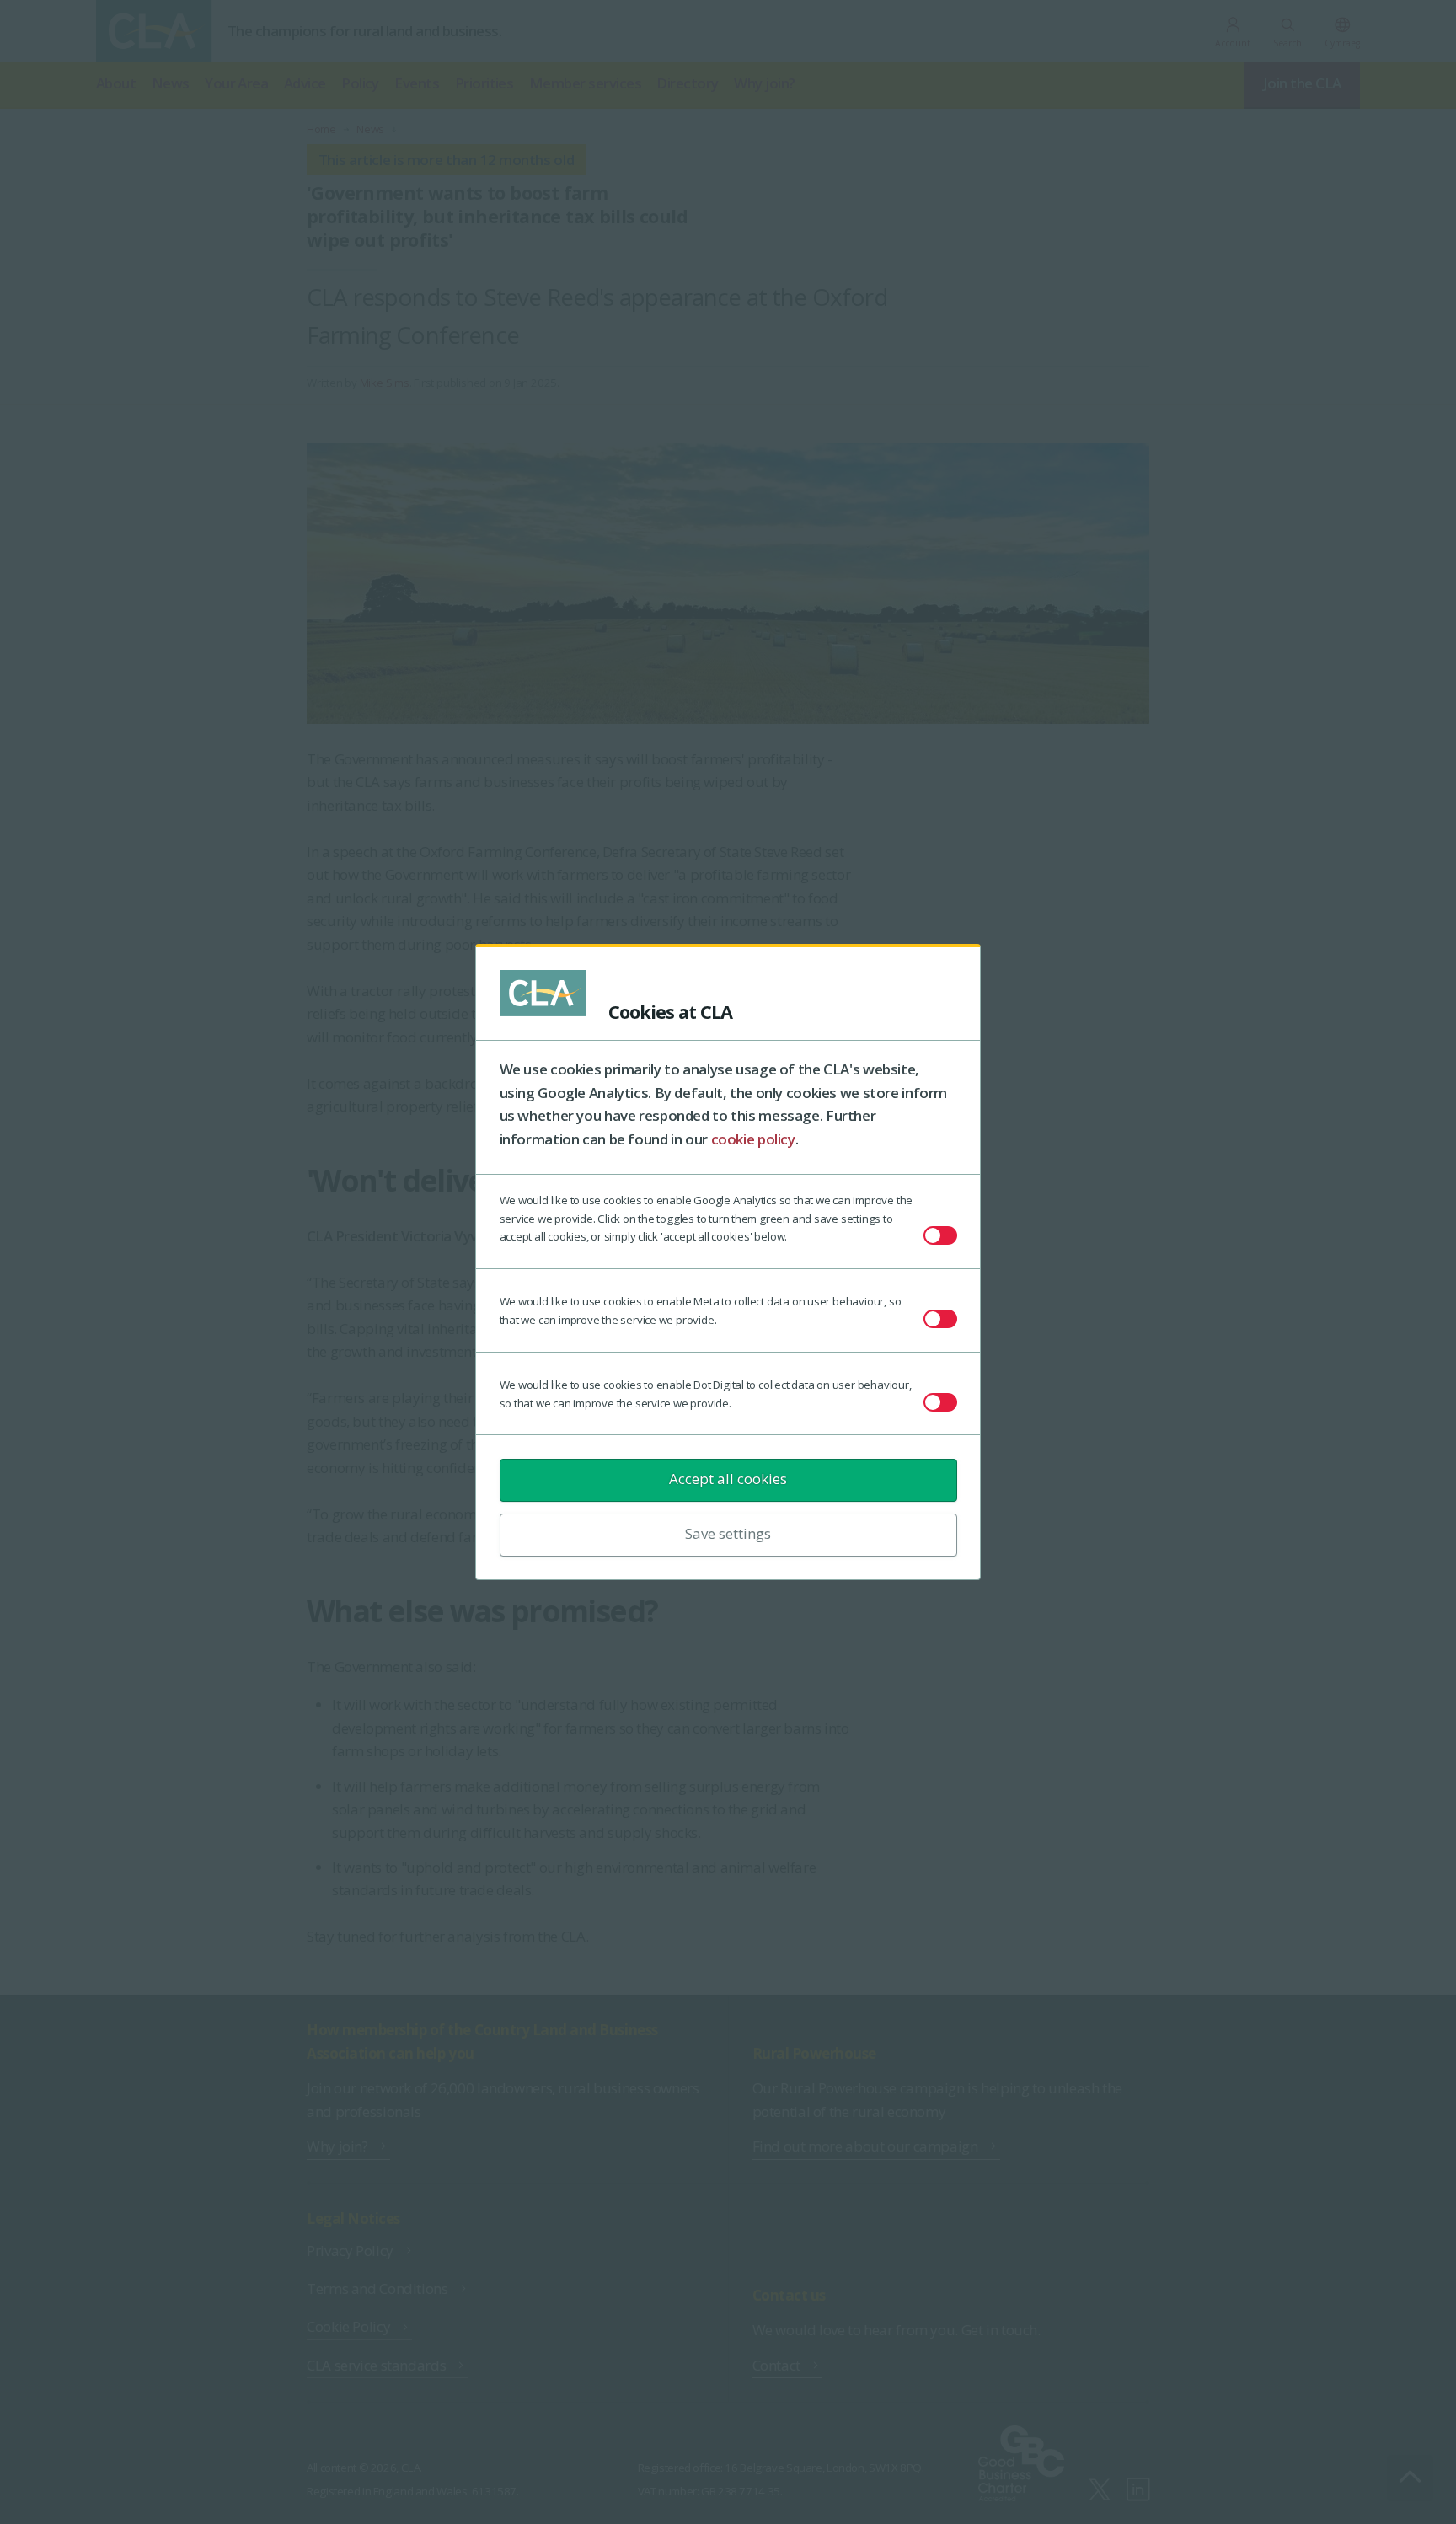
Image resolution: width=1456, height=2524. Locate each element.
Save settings (728, 1533)
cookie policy (753, 1139)
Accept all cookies (728, 1479)
